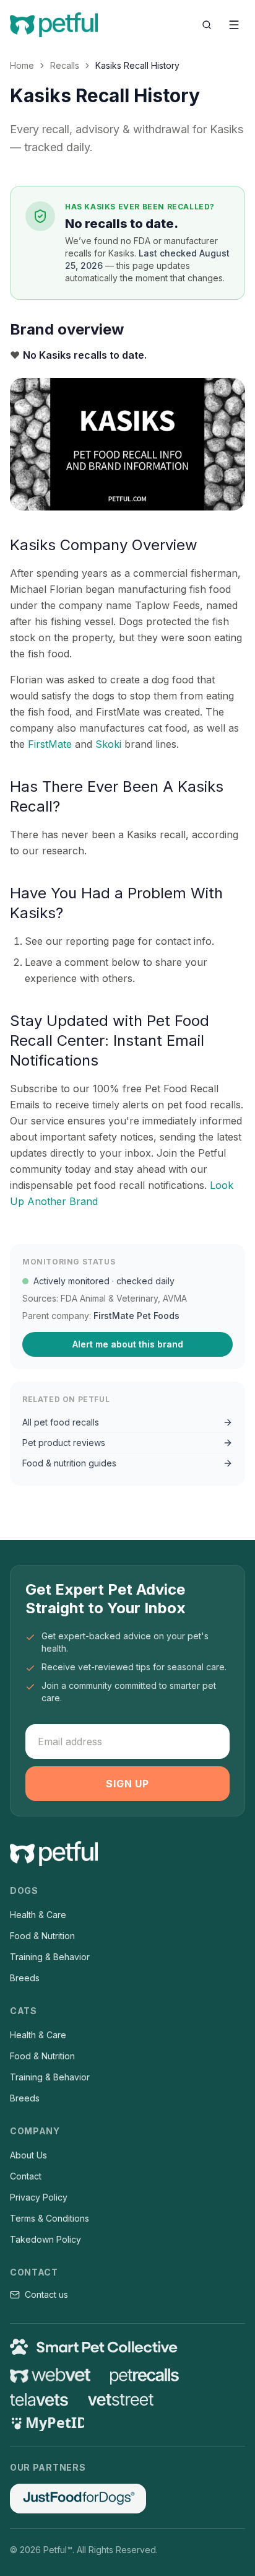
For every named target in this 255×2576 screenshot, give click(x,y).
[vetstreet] (121, 2400)
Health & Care (38, 1915)
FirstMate (50, 744)
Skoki (108, 744)
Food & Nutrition (42, 1936)
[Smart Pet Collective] (127, 2347)
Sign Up (127, 1784)
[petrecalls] (145, 2375)
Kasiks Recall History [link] (137, 65)
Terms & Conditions (50, 2218)
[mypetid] (47, 2424)
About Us (28, 2155)
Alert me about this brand (128, 1344)
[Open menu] (234, 25)
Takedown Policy (45, 2239)
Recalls (65, 65)
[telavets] (39, 2400)
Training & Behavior (50, 1957)
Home (22, 65)
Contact (26, 2176)
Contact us (46, 2294)
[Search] (207, 25)
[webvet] (50, 2375)
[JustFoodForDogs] (78, 2499)
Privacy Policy (39, 2197)
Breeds (25, 1978)
